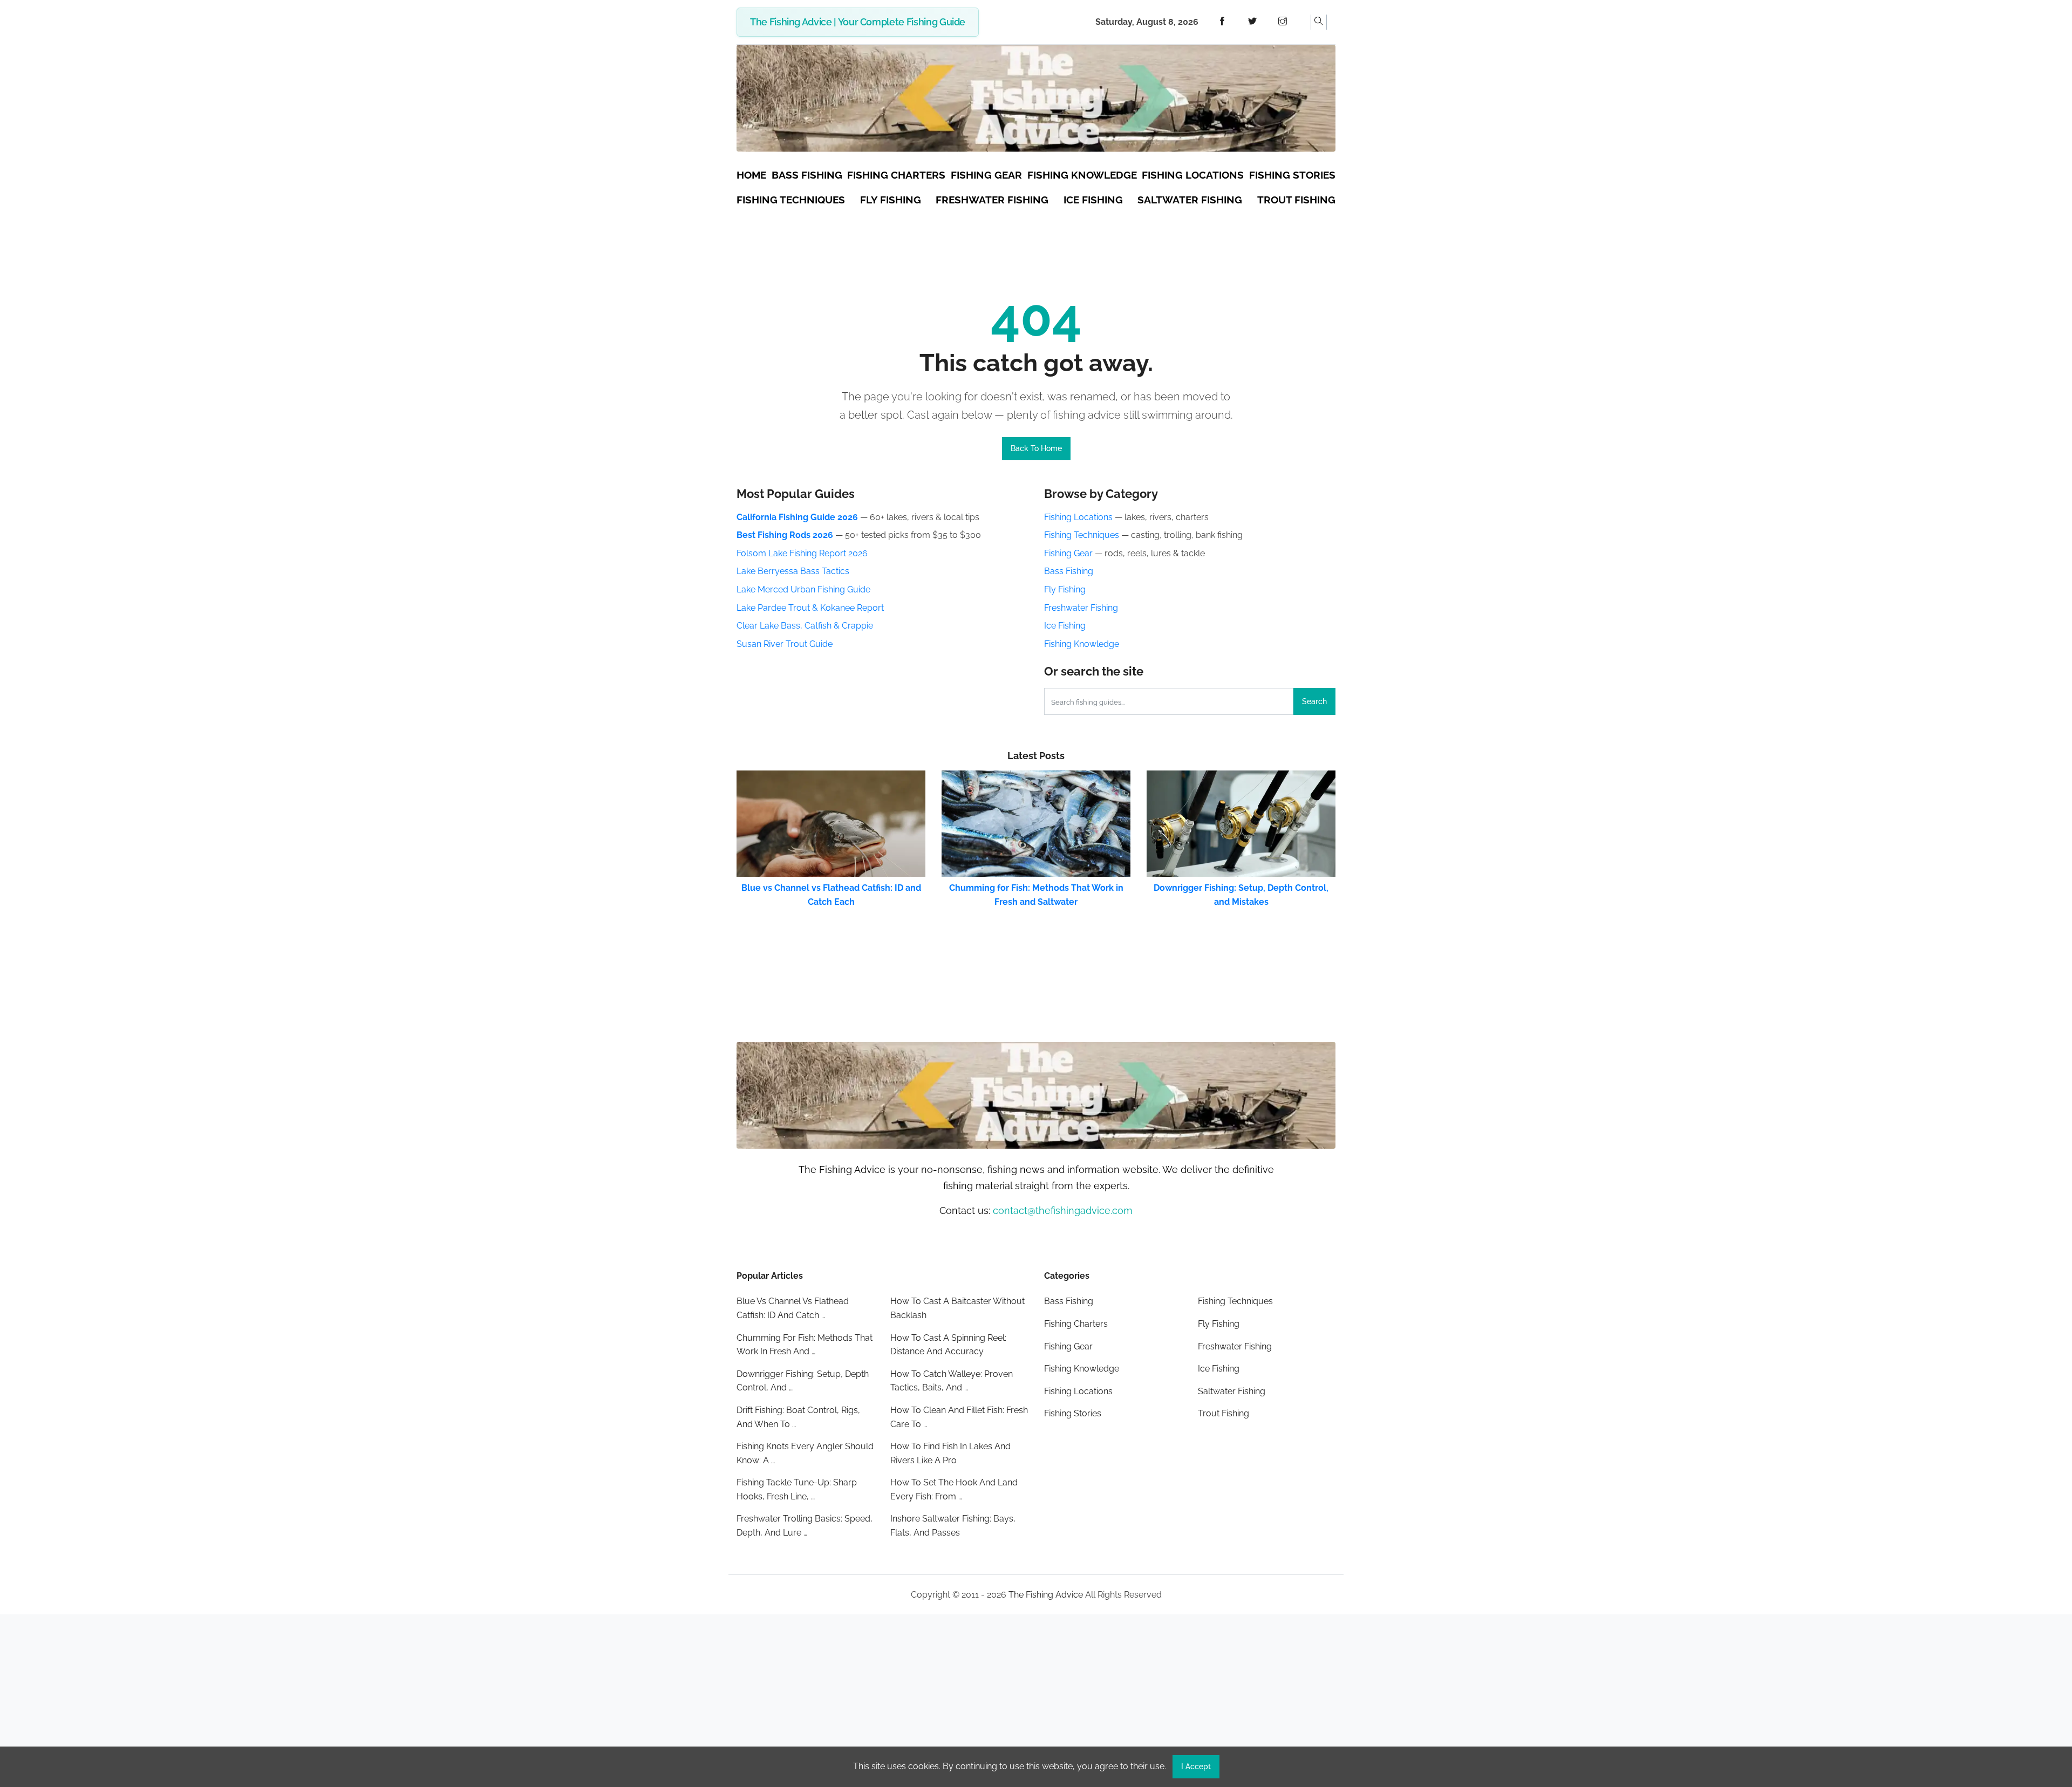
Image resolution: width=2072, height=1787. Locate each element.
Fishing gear (986, 175)
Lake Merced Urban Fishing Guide (803, 589)
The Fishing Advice (1046, 1595)
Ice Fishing (1065, 626)
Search (1314, 701)
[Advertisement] (1036, 1701)
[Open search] (1319, 22)
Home (751, 175)
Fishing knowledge (1082, 175)
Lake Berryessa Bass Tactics (793, 571)
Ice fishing (1093, 200)
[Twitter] (1252, 22)
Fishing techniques (791, 200)
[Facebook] (1222, 22)
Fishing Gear (1068, 553)
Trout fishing (1296, 200)
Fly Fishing (1065, 589)
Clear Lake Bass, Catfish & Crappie (805, 626)
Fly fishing (891, 200)
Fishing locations (1193, 175)
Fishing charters (896, 175)
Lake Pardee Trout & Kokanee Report (810, 608)
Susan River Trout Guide (785, 644)
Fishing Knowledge (1082, 644)
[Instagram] (1283, 22)
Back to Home (1036, 448)
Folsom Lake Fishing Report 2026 (802, 553)
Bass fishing (807, 175)
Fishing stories (1292, 175)
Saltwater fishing (1190, 200)
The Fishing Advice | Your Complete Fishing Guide (858, 22)
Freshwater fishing (992, 200)
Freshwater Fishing (1081, 608)
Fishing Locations (1078, 517)
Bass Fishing (1069, 571)
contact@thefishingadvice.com (1063, 1210)
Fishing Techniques (1082, 535)
